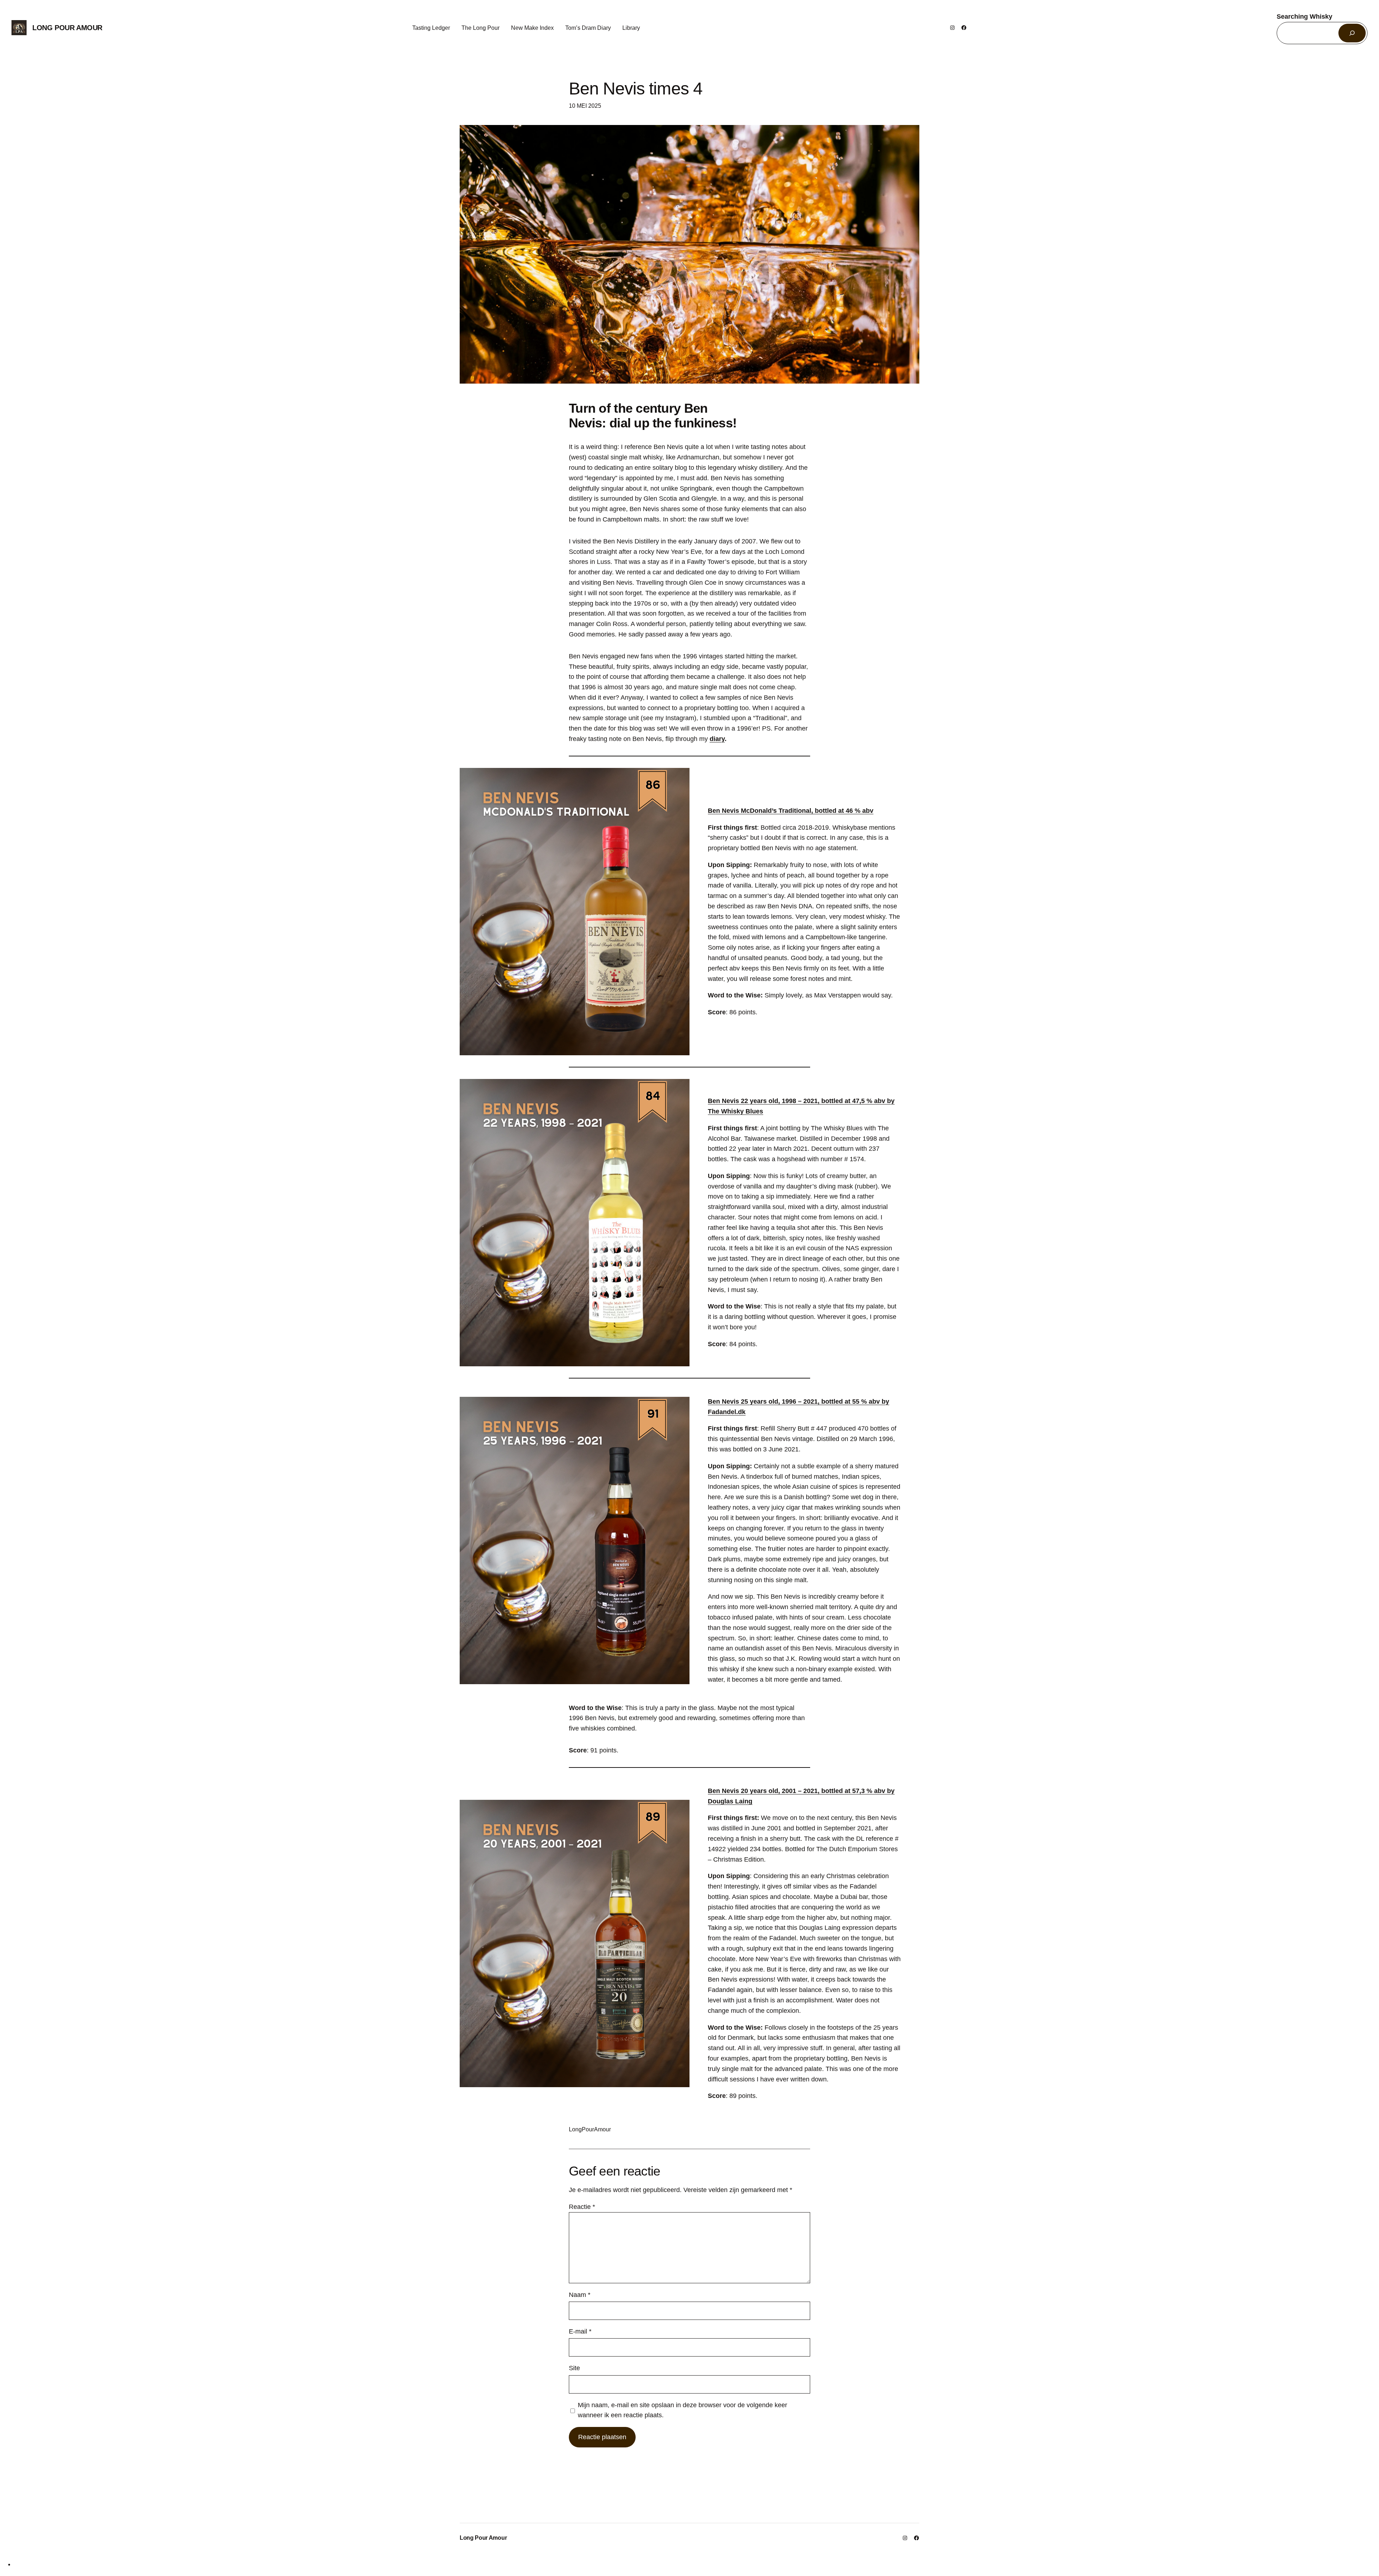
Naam (580, 2295)
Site (574, 2368)
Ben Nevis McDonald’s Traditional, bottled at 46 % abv (791, 811)
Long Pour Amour (67, 28)
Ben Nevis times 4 (636, 89)
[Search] (1352, 33)
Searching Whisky (1304, 17)
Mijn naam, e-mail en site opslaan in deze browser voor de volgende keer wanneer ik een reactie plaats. (682, 2410)
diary (717, 739)
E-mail (580, 2331)
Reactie (582, 2207)
